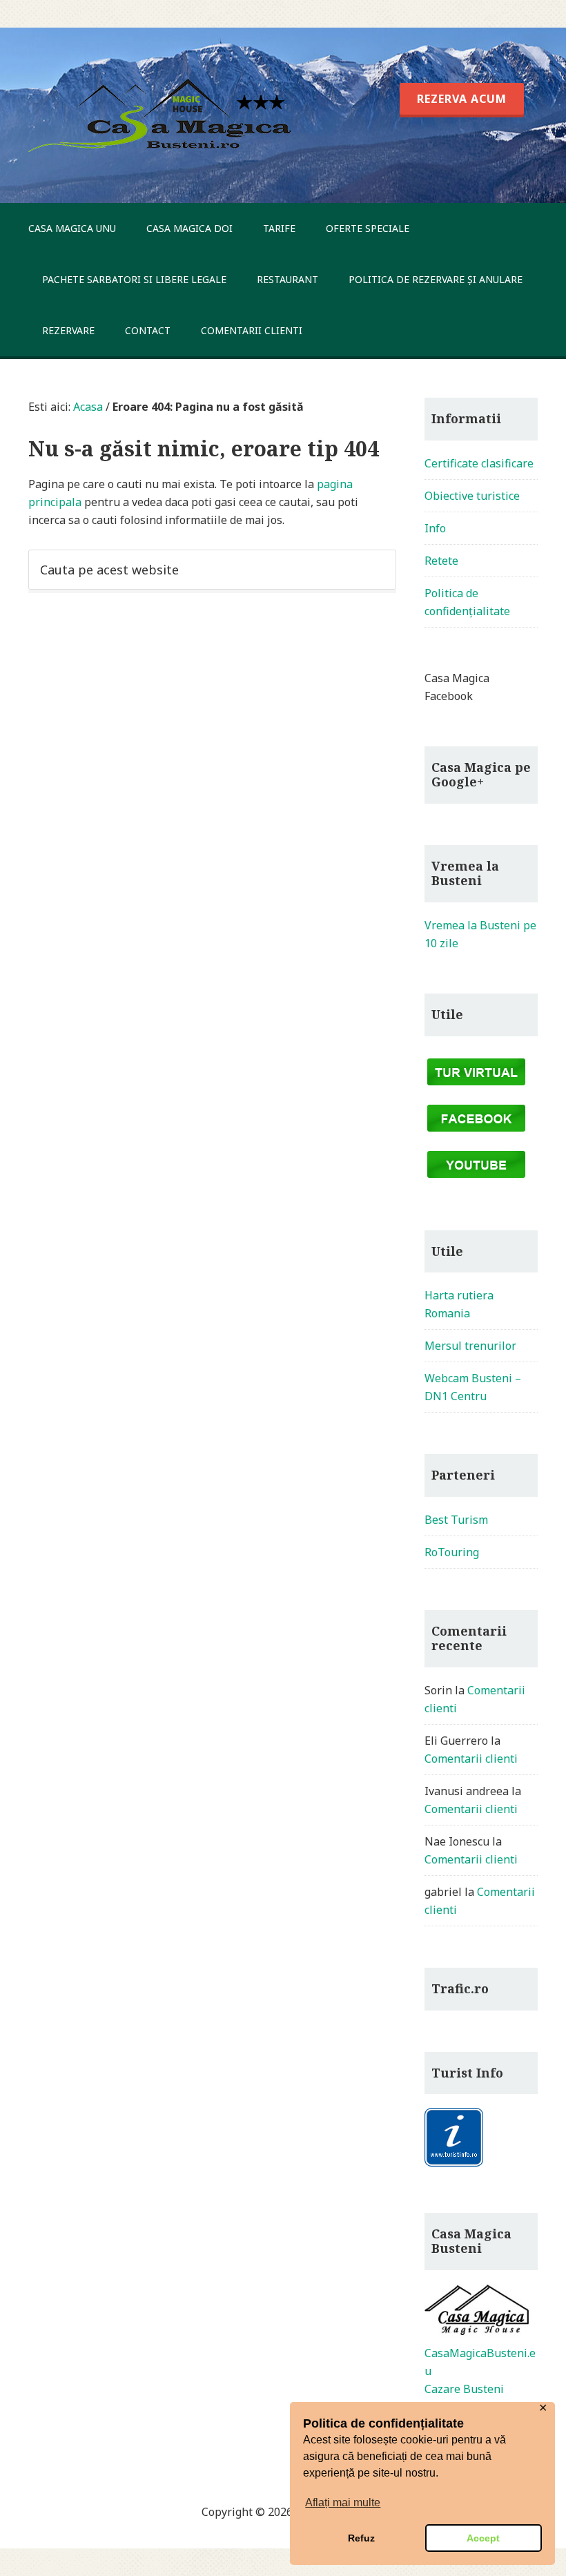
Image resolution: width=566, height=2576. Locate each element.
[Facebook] (476, 1134)
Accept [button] (483, 2538)
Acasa (88, 407)
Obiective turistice (472, 496)
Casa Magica (164, 115)
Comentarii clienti (471, 1759)
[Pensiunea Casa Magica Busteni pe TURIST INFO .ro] (454, 2164)
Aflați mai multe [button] (343, 2502)
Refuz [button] (361, 2538)
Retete (441, 561)
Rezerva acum (276, 30)
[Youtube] (476, 1180)
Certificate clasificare (479, 463)
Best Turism (456, 1520)
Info (435, 528)
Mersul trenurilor (470, 1346)
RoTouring (452, 1552)
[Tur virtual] (476, 1087)
